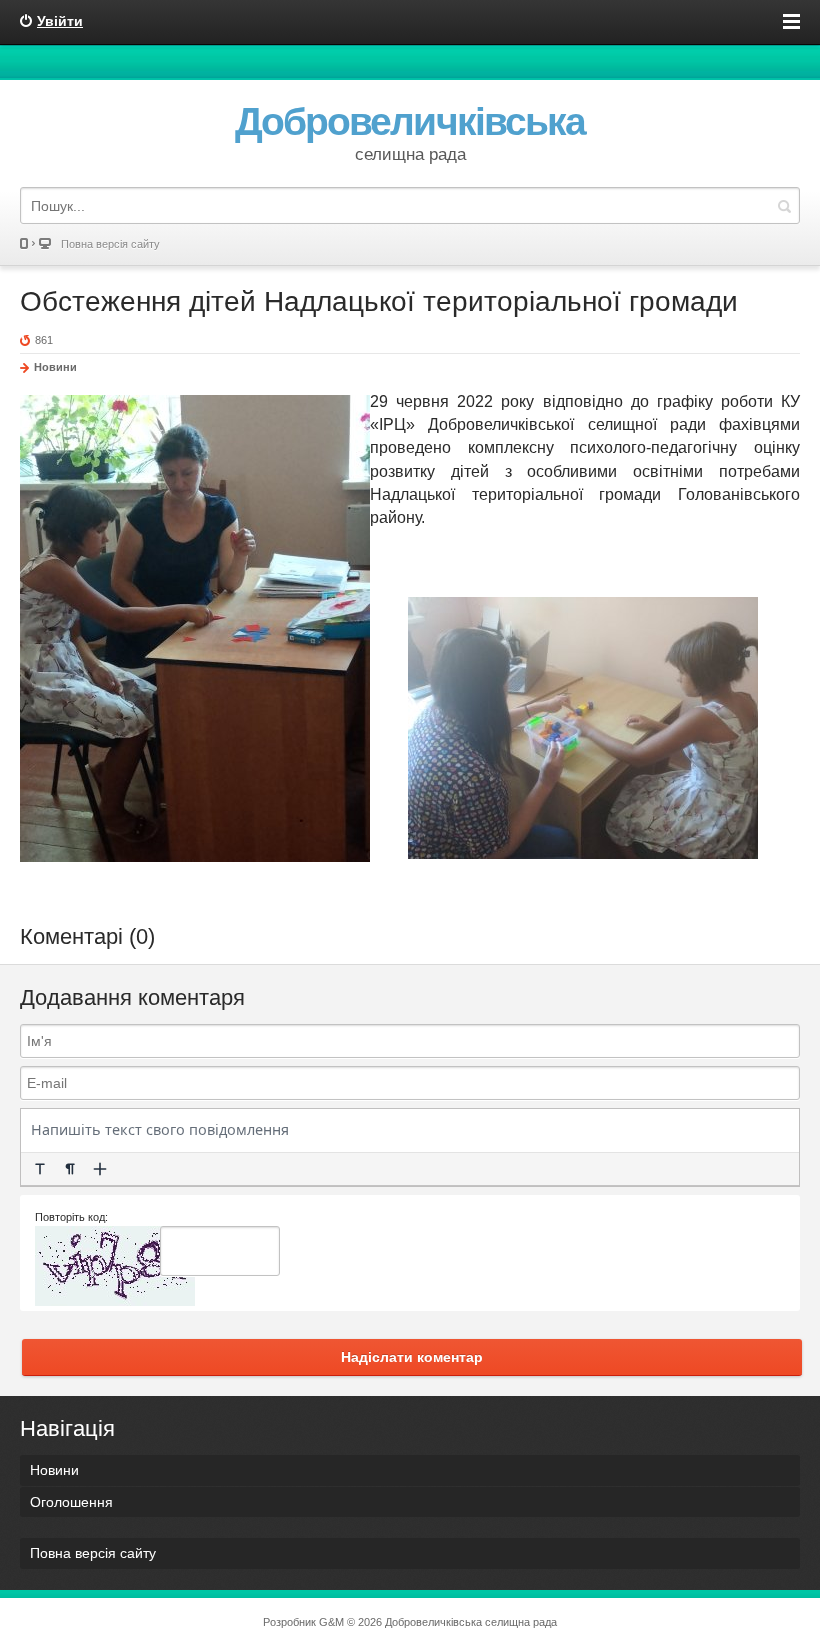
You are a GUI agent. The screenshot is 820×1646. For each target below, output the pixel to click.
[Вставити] (100, 1169)
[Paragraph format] (70, 1169)
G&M (331, 1622)
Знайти (784, 205)
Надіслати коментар (412, 1357)
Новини (55, 367)
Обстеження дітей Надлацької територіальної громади (379, 301)
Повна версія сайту (110, 244)
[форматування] (40, 1169)
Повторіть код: (71, 1217)
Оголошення (71, 1502)
